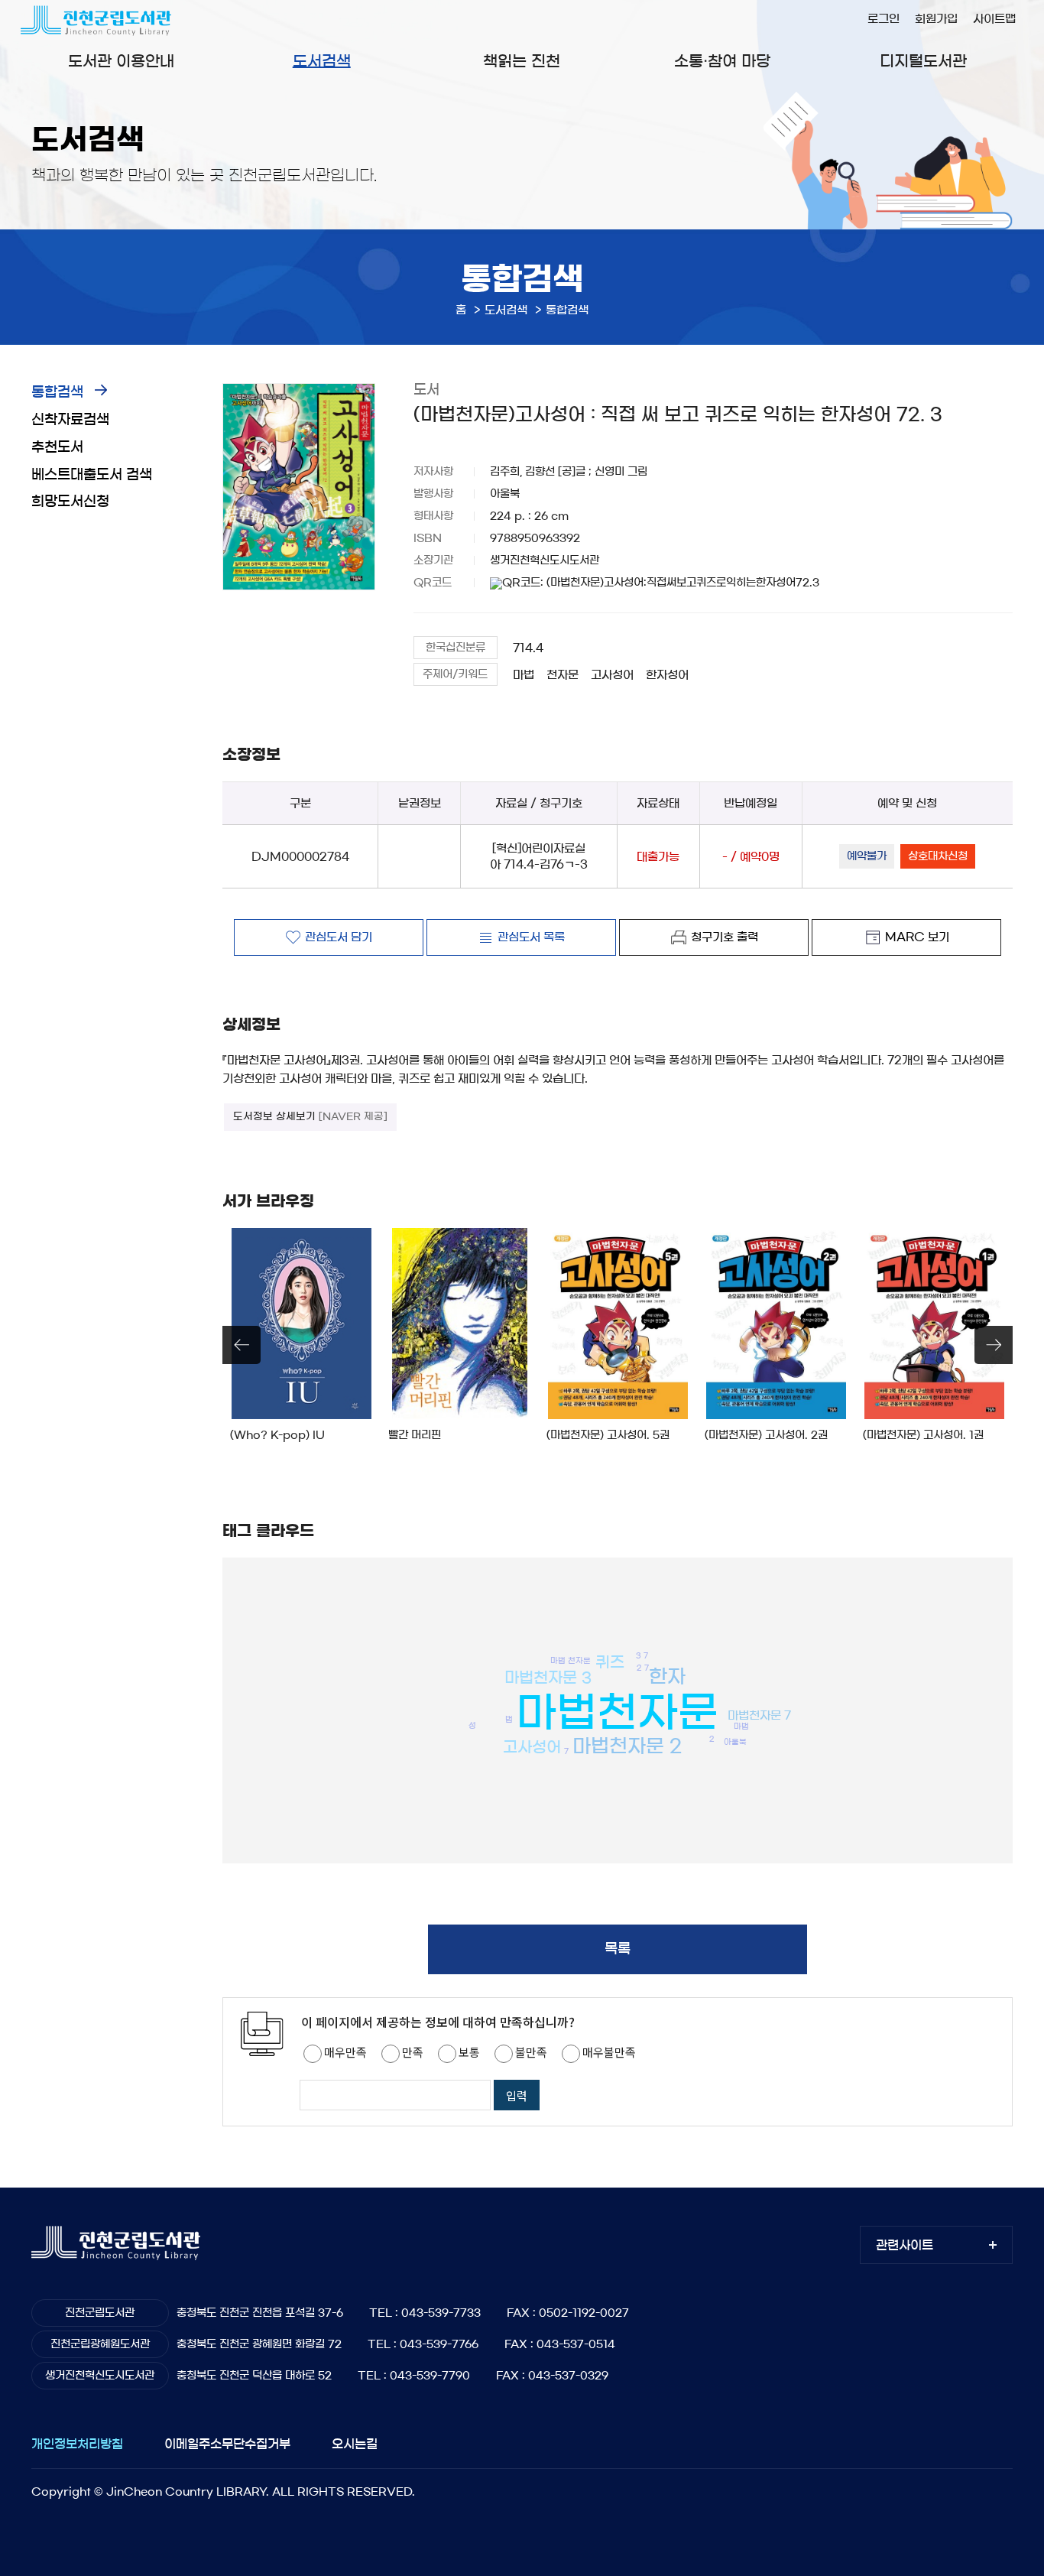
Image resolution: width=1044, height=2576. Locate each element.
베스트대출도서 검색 (92, 475)
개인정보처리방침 (77, 2444)
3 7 (642, 1655)
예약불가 (867, 856)
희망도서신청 (70, 502)
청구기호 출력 (725, 937)
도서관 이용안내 (121, 61)
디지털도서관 (923, 61)
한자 (667, 1676)
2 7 (643, 1668)
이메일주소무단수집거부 (227, 2444)
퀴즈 (610, 1662)
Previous (242, 1345)
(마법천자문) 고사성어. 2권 (766, 1435)
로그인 (884, 19)
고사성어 (612, 675)
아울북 (735, 1742)
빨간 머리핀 (415, 1435)
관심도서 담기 (339, 937)
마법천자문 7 (759, 1715)
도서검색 (322, 61)
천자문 (563, 675)
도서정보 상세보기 (310, 1117)
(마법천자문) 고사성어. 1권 (923, 1435)
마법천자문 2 (627, 1746)
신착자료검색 (70, 420)
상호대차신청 (938, 856)
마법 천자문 (571, 1660)
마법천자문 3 (548, 1678)
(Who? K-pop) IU (277, 1435)
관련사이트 (905, 2245)
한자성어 (667, 675)
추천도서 (57, 447)
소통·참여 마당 (722, 61)
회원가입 (936, 19)
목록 (618, 1949)
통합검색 (57, 392)
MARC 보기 (917, 937)
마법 (524, 675)
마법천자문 (617, 1712)
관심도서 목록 (531, 937)
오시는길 (355, 2444)
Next (994, 1345)
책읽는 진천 (522, 61)
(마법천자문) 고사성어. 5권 (608, 1435)
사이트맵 (994, 19)
